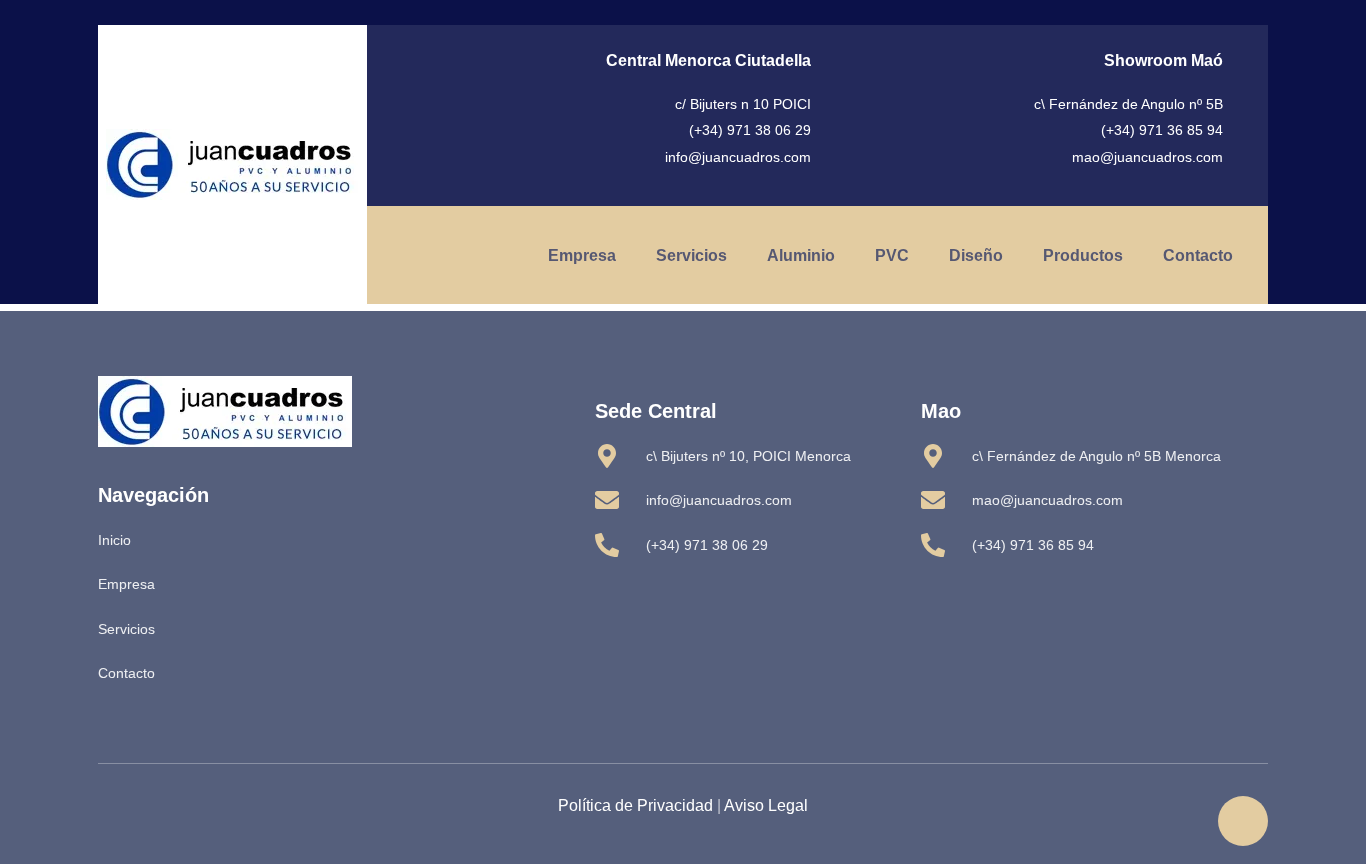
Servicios (691, 255)
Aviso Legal (766, 805)
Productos (1083, 255)
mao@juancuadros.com (1147, 157)
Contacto (1198, 255)
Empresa (582, 255)
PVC (892, 255)
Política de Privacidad (635, 805)
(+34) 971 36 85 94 (1162, 130)
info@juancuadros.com (738, 157)
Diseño (976, 255)
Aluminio (801, 255)
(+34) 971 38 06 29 (750, 130)
